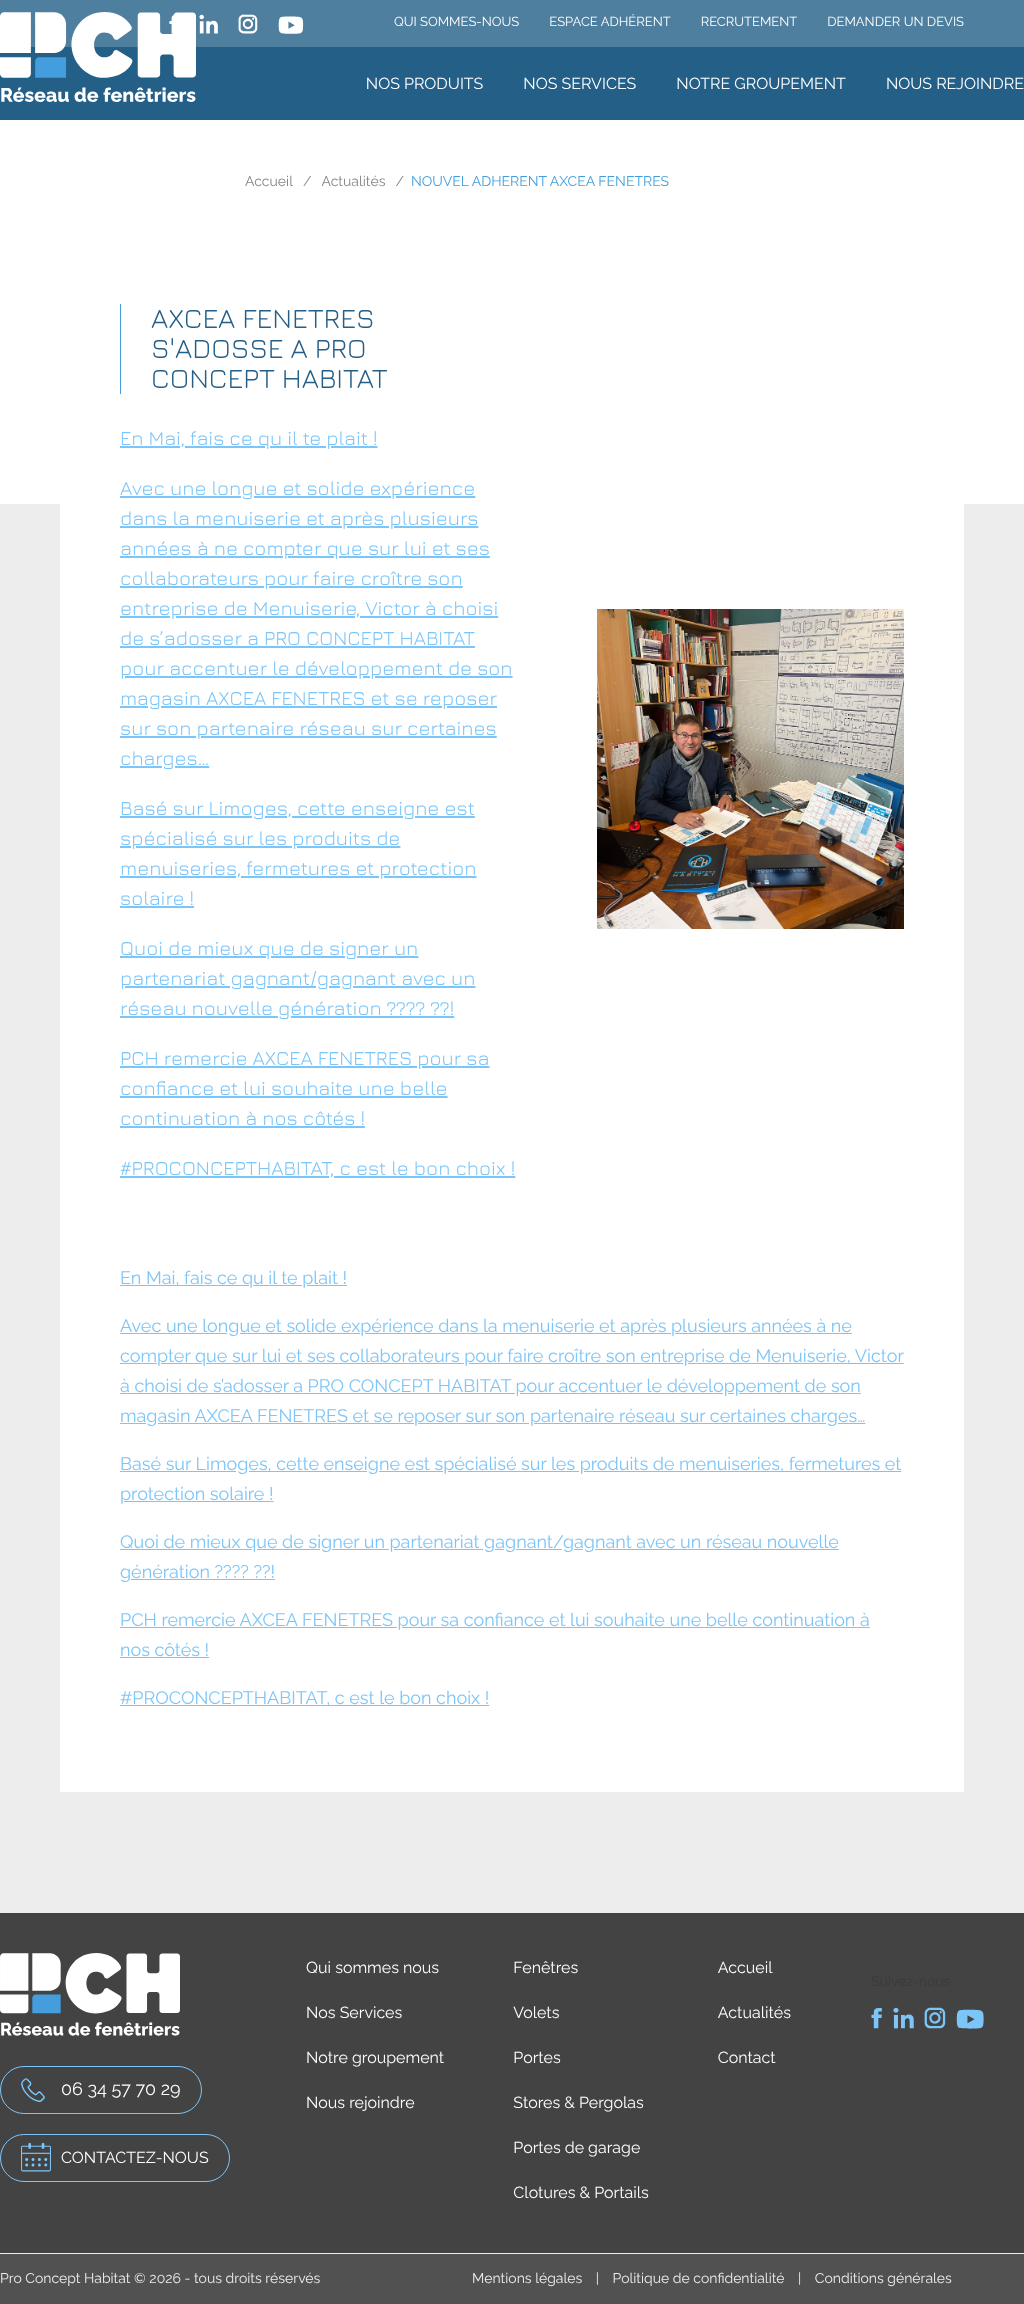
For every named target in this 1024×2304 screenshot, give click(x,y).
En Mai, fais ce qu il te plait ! (248, 438)
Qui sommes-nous (456, 22)
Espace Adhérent (609, 22)
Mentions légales (527, 2279)
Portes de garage (576, 2147)
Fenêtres (545, 1967)
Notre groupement (761, 83)
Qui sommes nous (372, 1967)
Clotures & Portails (580, 2192)
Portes (536, 2057)
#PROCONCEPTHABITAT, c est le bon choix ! (317, 1168)
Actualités (353, 182)
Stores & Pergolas (578, 2102)
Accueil (269, 182)
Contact (747, 2057)
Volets (536, 2012)
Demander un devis (895, 22)
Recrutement (749, 22)
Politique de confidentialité (699, 2279)
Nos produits (425, 83)
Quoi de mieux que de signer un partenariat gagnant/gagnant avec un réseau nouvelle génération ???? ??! (297, 978)
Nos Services (579, 83)
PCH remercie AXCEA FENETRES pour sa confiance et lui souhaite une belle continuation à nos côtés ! (304, 1088)
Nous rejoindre (955, 83)
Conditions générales (883, 2279)
